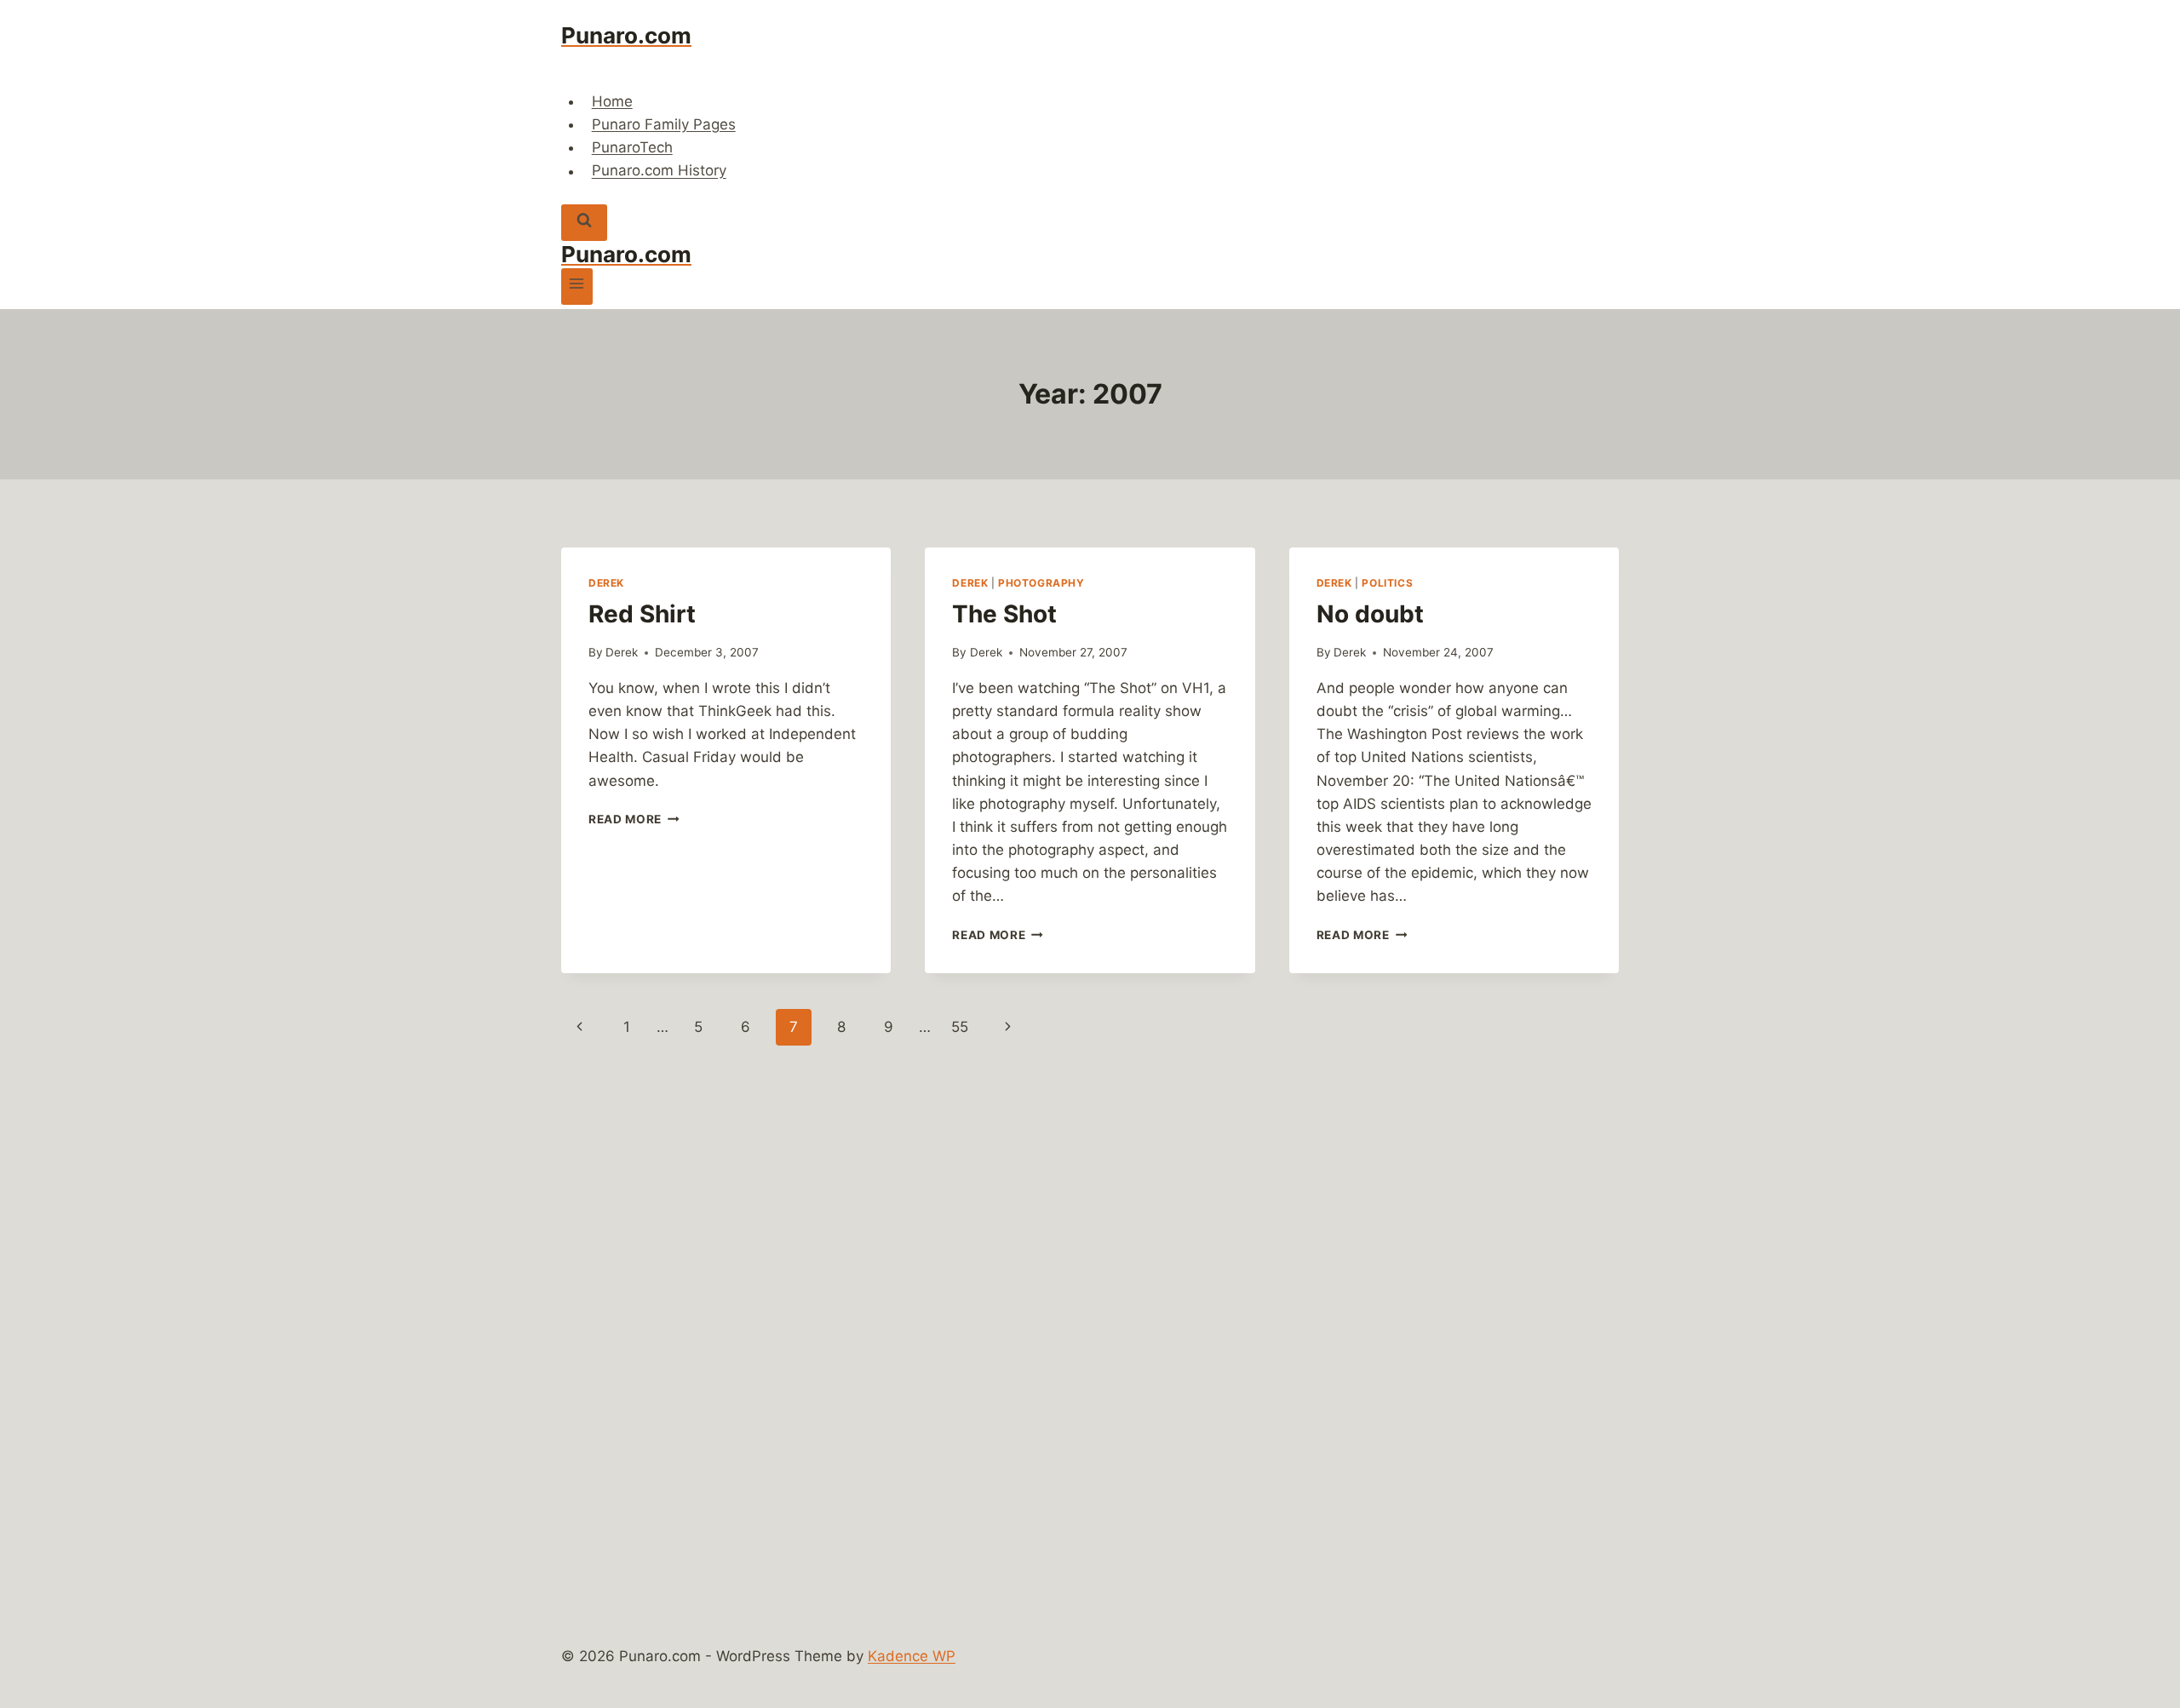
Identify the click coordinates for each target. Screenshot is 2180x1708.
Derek (606, 583)
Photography (1041, 583)
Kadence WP (912, 1656)
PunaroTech (632, 147)
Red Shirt (642, 614)
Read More (634, 819)
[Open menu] (577, 287)
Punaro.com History (659, 171)
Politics (1387, 583)
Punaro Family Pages (664, 124)
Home (612, 101)
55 (960, 1027)
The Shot (1004, 614)
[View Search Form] (584, 223)
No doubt (1370, 614)
